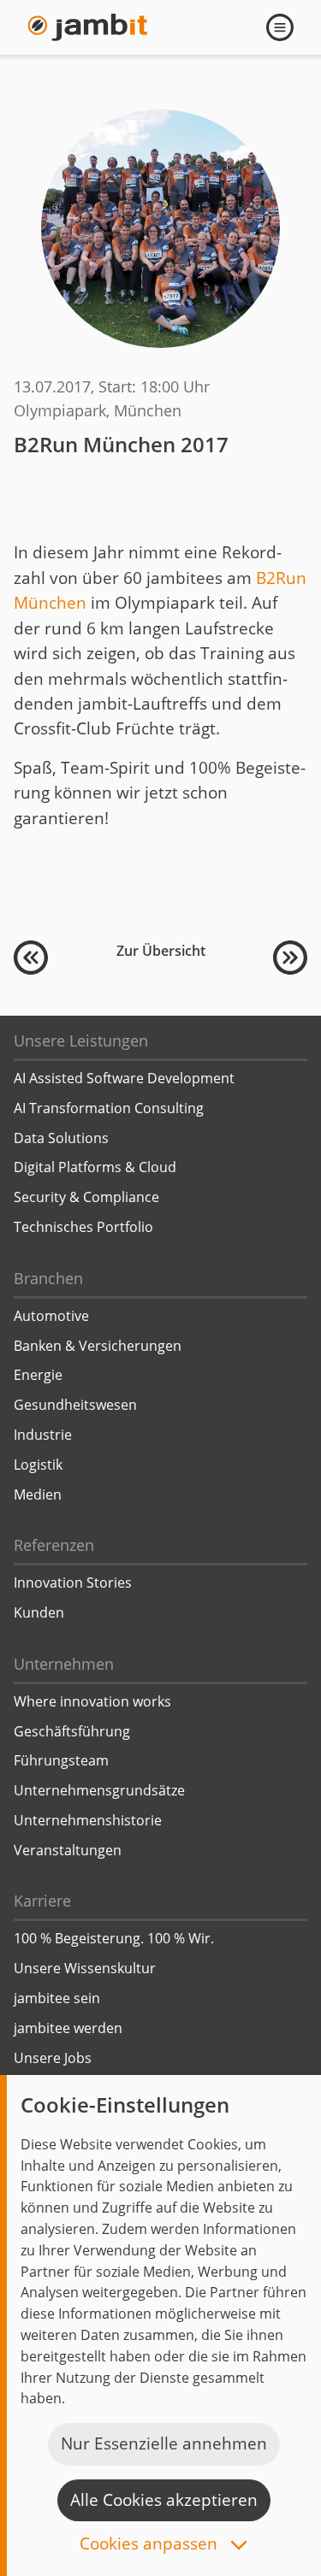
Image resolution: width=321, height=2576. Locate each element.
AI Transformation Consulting (109, 1108)
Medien (38, 1494)
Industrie (43, 1435)
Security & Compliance (86, 1197)
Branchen (48, 1278)
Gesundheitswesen (75, 1405)
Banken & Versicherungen (98, 1346)
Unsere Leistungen (81, 1040)
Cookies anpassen (151, 2545)
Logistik (38, 1465)
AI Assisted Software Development (124, 1078)
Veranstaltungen (68, 1850)
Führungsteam (61, 1760)
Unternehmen (64, 1664)
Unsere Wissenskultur (85, 1968)
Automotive (51, 1316)
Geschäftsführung (72, 1731)
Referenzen (54, 1545)
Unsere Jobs (53, 2058)
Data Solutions (61, 1138)
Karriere (42, 1901)
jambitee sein (57, 1998)
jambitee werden (68, 2028)
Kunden (39, 1612)
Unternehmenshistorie (88, 1820)
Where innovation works (92, 1701)
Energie (38, 1375)
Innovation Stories (73, 1583)
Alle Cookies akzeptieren (164, 2500)
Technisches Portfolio (83, 1227)
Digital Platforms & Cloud (95, 1167)
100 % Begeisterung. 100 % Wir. (114, 1938)
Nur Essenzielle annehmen (164, 2443)
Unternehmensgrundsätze (99, 1790)
